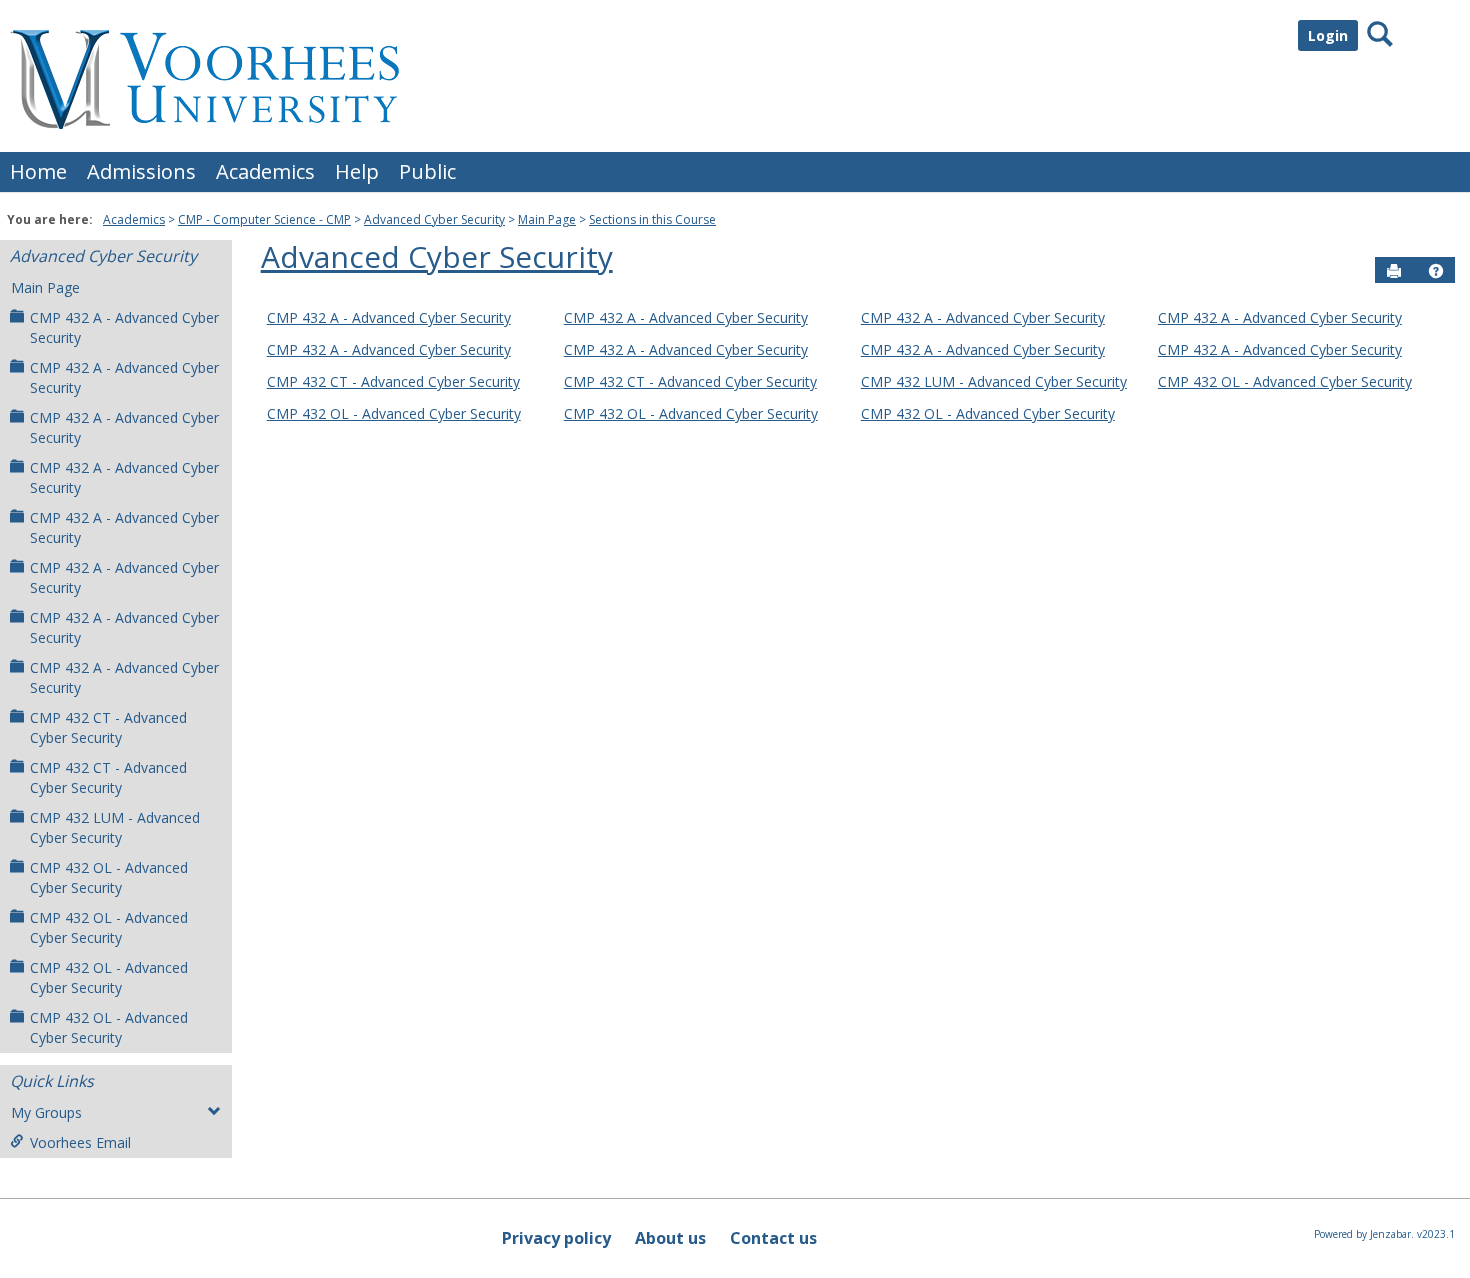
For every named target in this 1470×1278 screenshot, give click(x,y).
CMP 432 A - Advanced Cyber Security (124, 327)
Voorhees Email (80, 1142)
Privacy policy (556, 1238)
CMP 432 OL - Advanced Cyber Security (109, 877)
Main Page (547, 219)
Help (357, 171)
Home (38, 171)
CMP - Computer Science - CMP (264, 219)
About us (670, 1238)
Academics (265, 171)
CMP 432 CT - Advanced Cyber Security (108, 727)
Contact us (773, 1238)
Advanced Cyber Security (434, 219)
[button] (1436, 271)
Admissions (141, 171)
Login (1328, 35)
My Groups (46, 1112)
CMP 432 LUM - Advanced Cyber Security (115, 827)
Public (427, 171)
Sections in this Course (652, 219)
